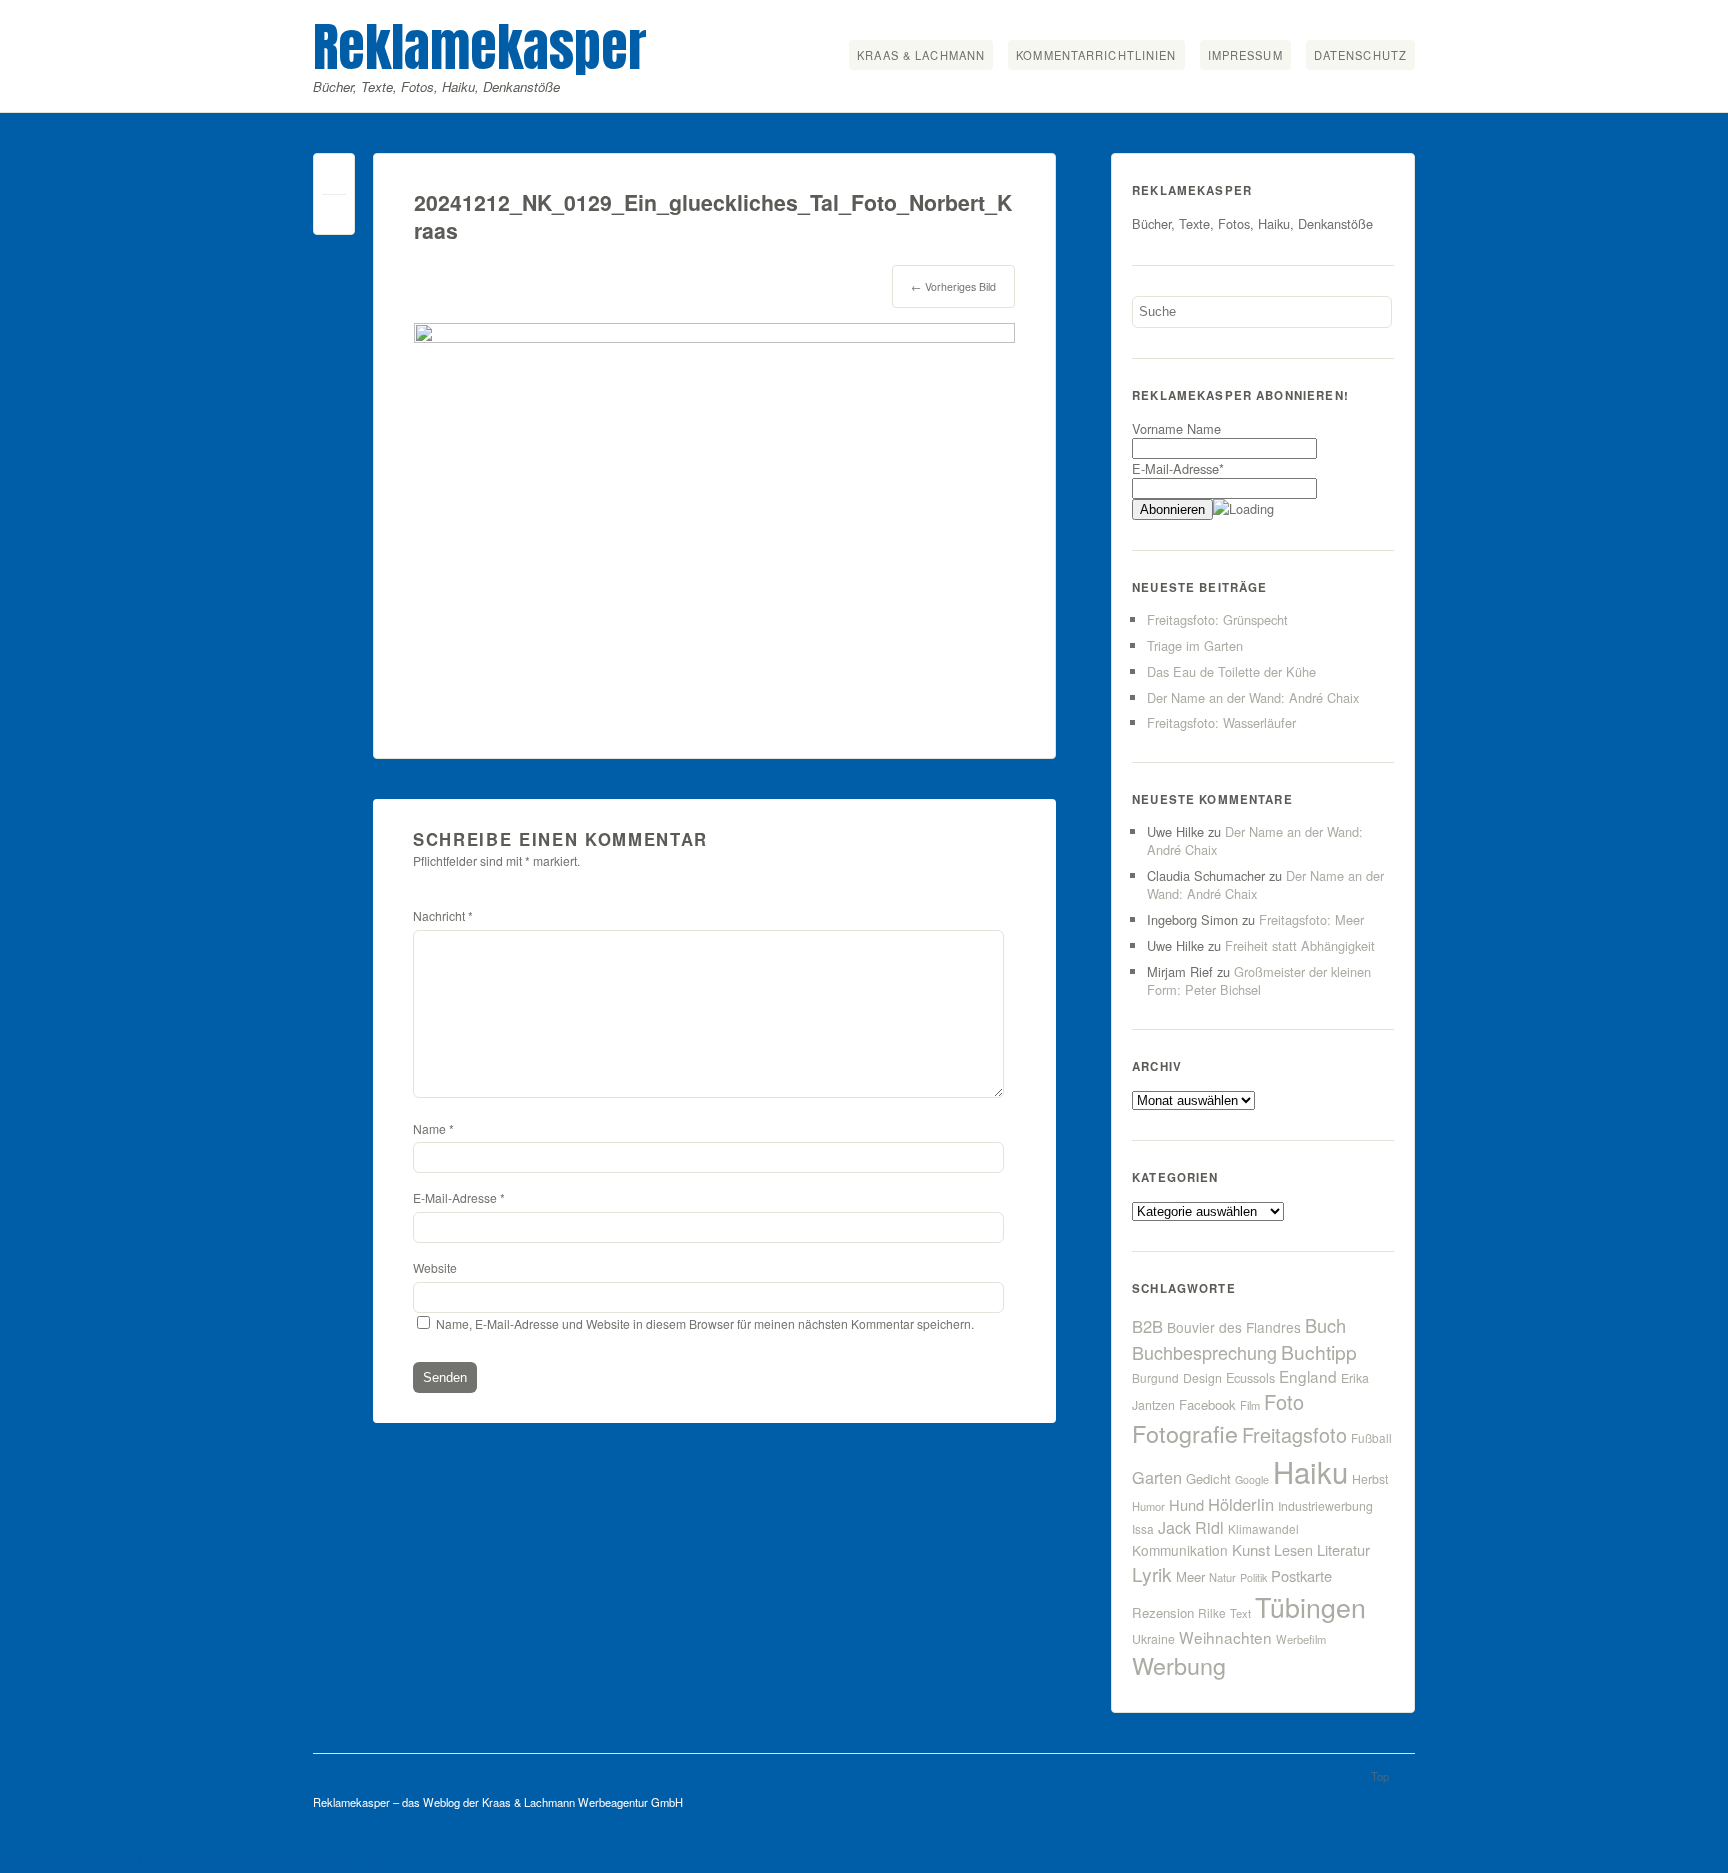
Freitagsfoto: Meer (1311, 919)
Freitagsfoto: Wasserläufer (1221, 722)
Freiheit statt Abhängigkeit (1300, 945)
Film (1250, 1405)
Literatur (1343, 1549)
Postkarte (1301, 1575)
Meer (1190, 1576)
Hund (1186, 1504)
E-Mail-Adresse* (1178, 468)
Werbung (1179, 1665)
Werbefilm (1301, 1639)
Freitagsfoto (1294, 1434)
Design (1202, 1378)
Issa (1143, 1528)
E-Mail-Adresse (459, 1197)
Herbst (1370, 1479)
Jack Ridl (1191, 1527)
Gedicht (1208, 1478)
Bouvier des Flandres (1234, 1327)
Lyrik (1152, 1573)
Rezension (1163, 1612)
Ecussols (1250, 1377)
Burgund (1155, 1377)
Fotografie (1185, 1433)
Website (435, 1267)
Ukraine (1153, 1639)
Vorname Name (1176, 428)
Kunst (1251, 1549)
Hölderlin (1241, 1504)
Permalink (334, 178)
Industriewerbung (1325, 1506)
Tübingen (1310, 1606)
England (1308, 1376)
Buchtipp (1319, 1351)
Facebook (1207, 1404)
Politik (1253, 1577)
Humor (1148, 1506)
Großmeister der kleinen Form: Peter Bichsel (1259, 980)
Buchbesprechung (1204, 1352)
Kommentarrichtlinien (1096, 55)
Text (1240, 1613)
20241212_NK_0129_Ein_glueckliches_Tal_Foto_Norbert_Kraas (713, 216)
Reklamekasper (480, 46)
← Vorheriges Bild (953, 286)
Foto (1284, 1401)
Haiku (1310, 1471)
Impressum (1245, 55)
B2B (1147, 1326)
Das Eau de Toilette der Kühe (1231, 671)
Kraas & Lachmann (921, 55)
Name (433, 1128)
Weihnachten (1225, 1637)
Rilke (1212, 1612)
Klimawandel (1263, 1528)
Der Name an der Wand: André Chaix (1253, 697)
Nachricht (443, 915)
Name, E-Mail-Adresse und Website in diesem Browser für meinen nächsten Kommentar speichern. (705, 1323)
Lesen (1293, 1549)
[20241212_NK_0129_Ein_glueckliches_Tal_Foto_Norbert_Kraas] (714, 336)
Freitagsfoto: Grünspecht (1217, 619)
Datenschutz (1360, 55)
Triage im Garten (1195, 645)
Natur (1222, 1577)
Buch (1325, 1325)
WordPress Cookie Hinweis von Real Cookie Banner (187, 1861)
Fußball (1371, 1437)
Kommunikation (1180, 1550)
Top (1380, 1776)
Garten (1157, 1477)
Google (1252, 1479)
